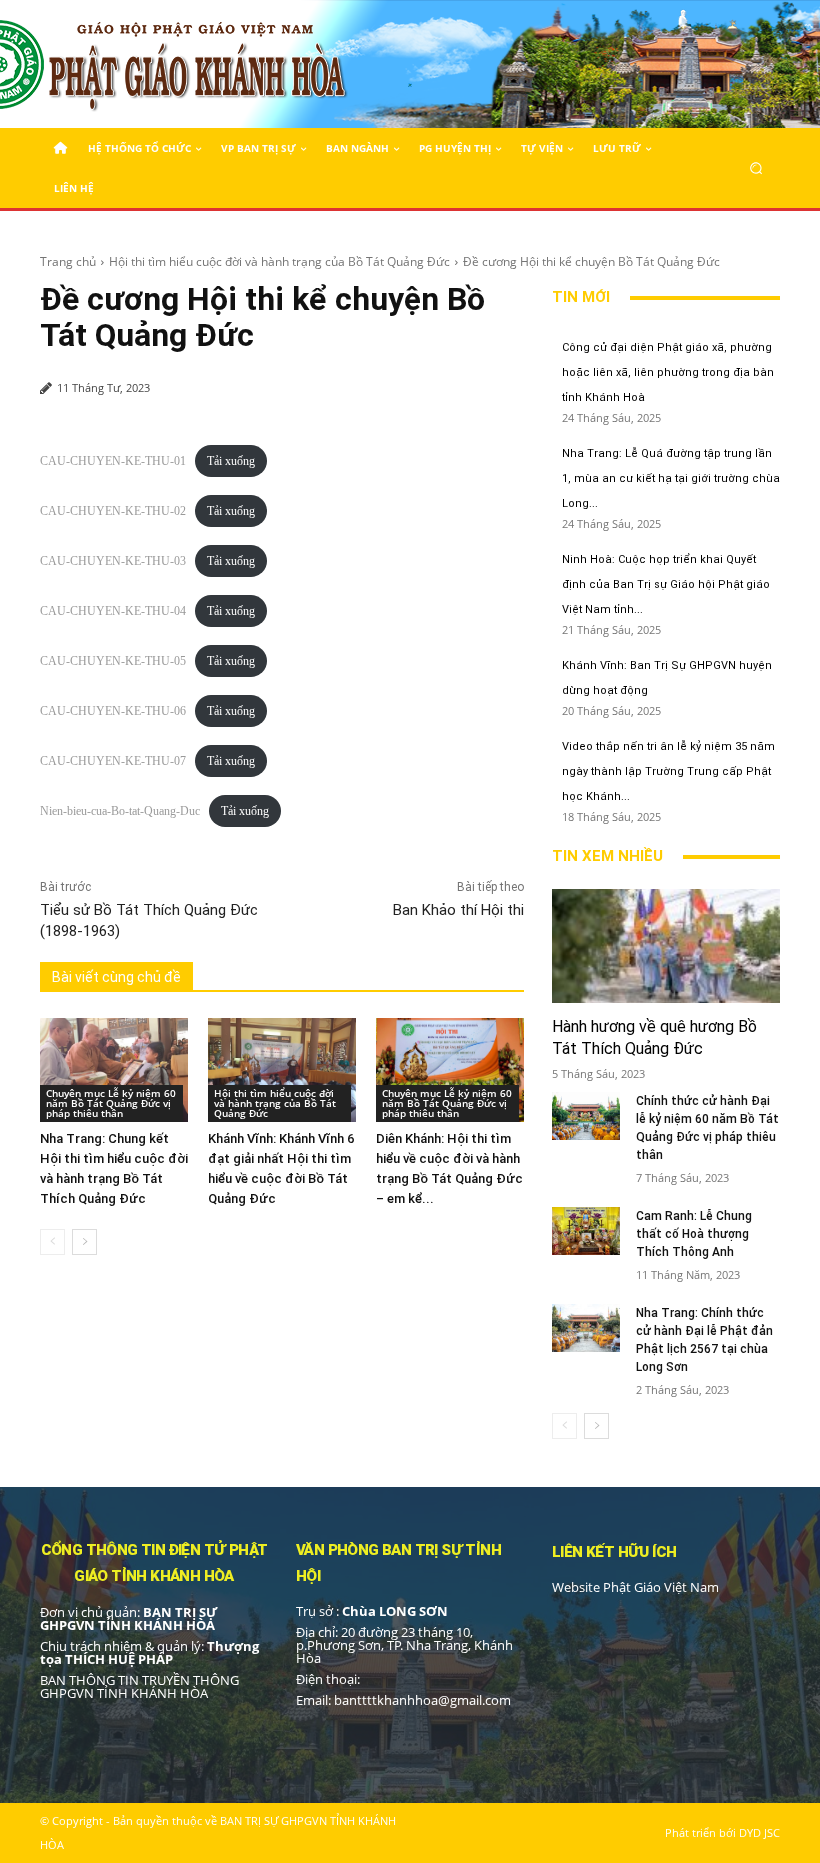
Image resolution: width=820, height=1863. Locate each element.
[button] (756, 167)
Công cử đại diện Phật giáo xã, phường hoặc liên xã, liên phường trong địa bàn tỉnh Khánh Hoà (668, 372)
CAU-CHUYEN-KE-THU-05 (113, 661)
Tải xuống (231, 461)
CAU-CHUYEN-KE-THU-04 (113, 611)
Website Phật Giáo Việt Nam (635, 1587)
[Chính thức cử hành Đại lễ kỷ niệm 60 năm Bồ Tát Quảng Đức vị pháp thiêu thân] (586, 1116)
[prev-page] (52, 1242)
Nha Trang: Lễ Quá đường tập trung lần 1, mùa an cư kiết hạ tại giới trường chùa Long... (671, 478)
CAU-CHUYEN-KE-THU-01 (113, 461)
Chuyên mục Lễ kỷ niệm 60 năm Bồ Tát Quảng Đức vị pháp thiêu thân (111, 1103)
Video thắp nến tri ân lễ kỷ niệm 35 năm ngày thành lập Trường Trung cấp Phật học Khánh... (668, 771)
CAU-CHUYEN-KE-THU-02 (113, 511)
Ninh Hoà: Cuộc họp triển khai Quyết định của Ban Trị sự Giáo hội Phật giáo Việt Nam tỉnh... (666, 584)
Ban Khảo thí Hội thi (458, 910)
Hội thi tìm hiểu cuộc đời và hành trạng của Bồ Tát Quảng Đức (279, 261)
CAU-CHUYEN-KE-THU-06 (113, 711)
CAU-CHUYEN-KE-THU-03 (113, 561)
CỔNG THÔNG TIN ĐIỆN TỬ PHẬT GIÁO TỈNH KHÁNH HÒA (154, 1563)
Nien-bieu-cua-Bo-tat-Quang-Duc (120, 811)
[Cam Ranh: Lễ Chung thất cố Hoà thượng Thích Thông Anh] (586, 1231)
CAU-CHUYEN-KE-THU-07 (113, 761)
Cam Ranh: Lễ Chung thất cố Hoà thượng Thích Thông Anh (694, 1234)
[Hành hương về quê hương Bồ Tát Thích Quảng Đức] (666, 946)
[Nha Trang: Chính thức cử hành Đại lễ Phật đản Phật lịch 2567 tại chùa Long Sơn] (586, 1328)
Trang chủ (68, 261)
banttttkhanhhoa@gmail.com (422, 1700)
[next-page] (84, 1242)
